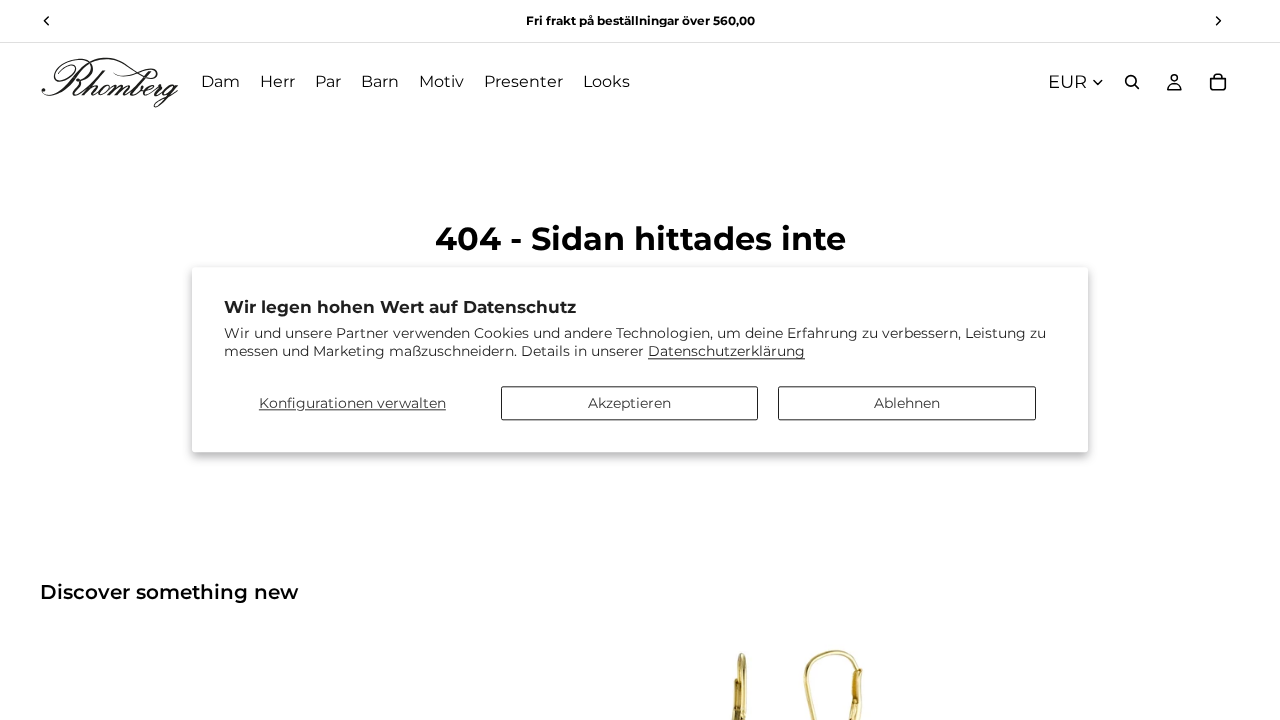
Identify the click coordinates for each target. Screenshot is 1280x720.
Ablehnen (907, 403)
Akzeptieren (629, 403)
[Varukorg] (1218, 82)
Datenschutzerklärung (726, 352)
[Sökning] (1132, 82)
